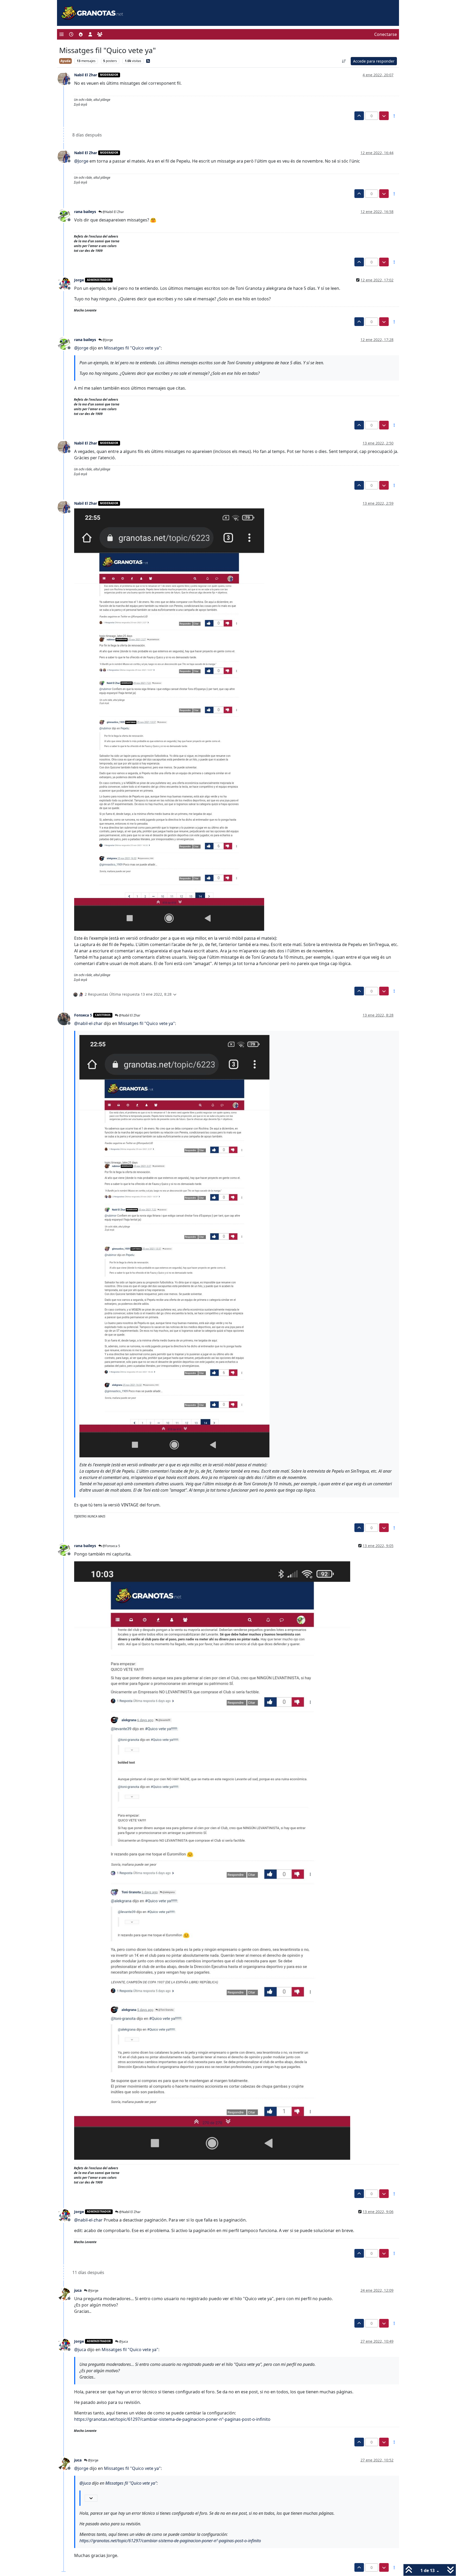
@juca (123, 2341)
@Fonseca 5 (111, 1546)
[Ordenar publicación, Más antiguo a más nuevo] (344, 61)
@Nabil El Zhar (113, 212)
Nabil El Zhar (86, 75)
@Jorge (107, 340)
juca (78, 2290)
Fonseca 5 (83, 1015)
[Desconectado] (66, 78)
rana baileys (85, 212)
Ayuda (65, 61)
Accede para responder (374, 61)
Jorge (79, 280)
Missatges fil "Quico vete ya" (132, 348)
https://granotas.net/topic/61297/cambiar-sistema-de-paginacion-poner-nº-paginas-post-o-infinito (172, 2419)
